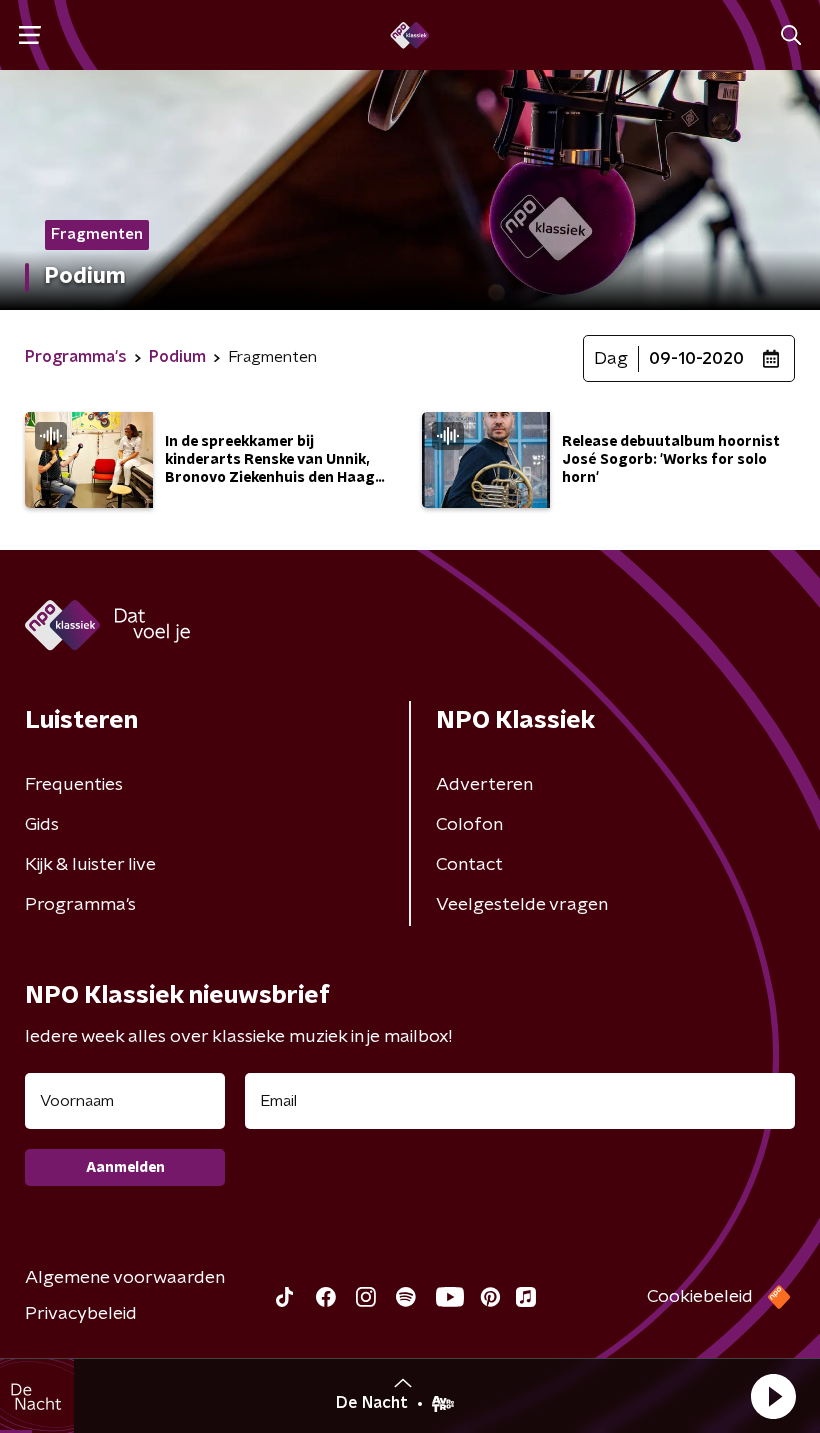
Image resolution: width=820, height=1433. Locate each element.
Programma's (80, 905)
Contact (469, 865)
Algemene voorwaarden (125, 1278)
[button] (773, 1396)
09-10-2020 (696, 359)
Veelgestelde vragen (522, 905)
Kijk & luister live (90, 865)
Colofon (469, 825)
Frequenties (74, 785)
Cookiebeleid (700, 1297)
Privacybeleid (81, 1314)
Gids (42, 825)
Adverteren (484, 785)
